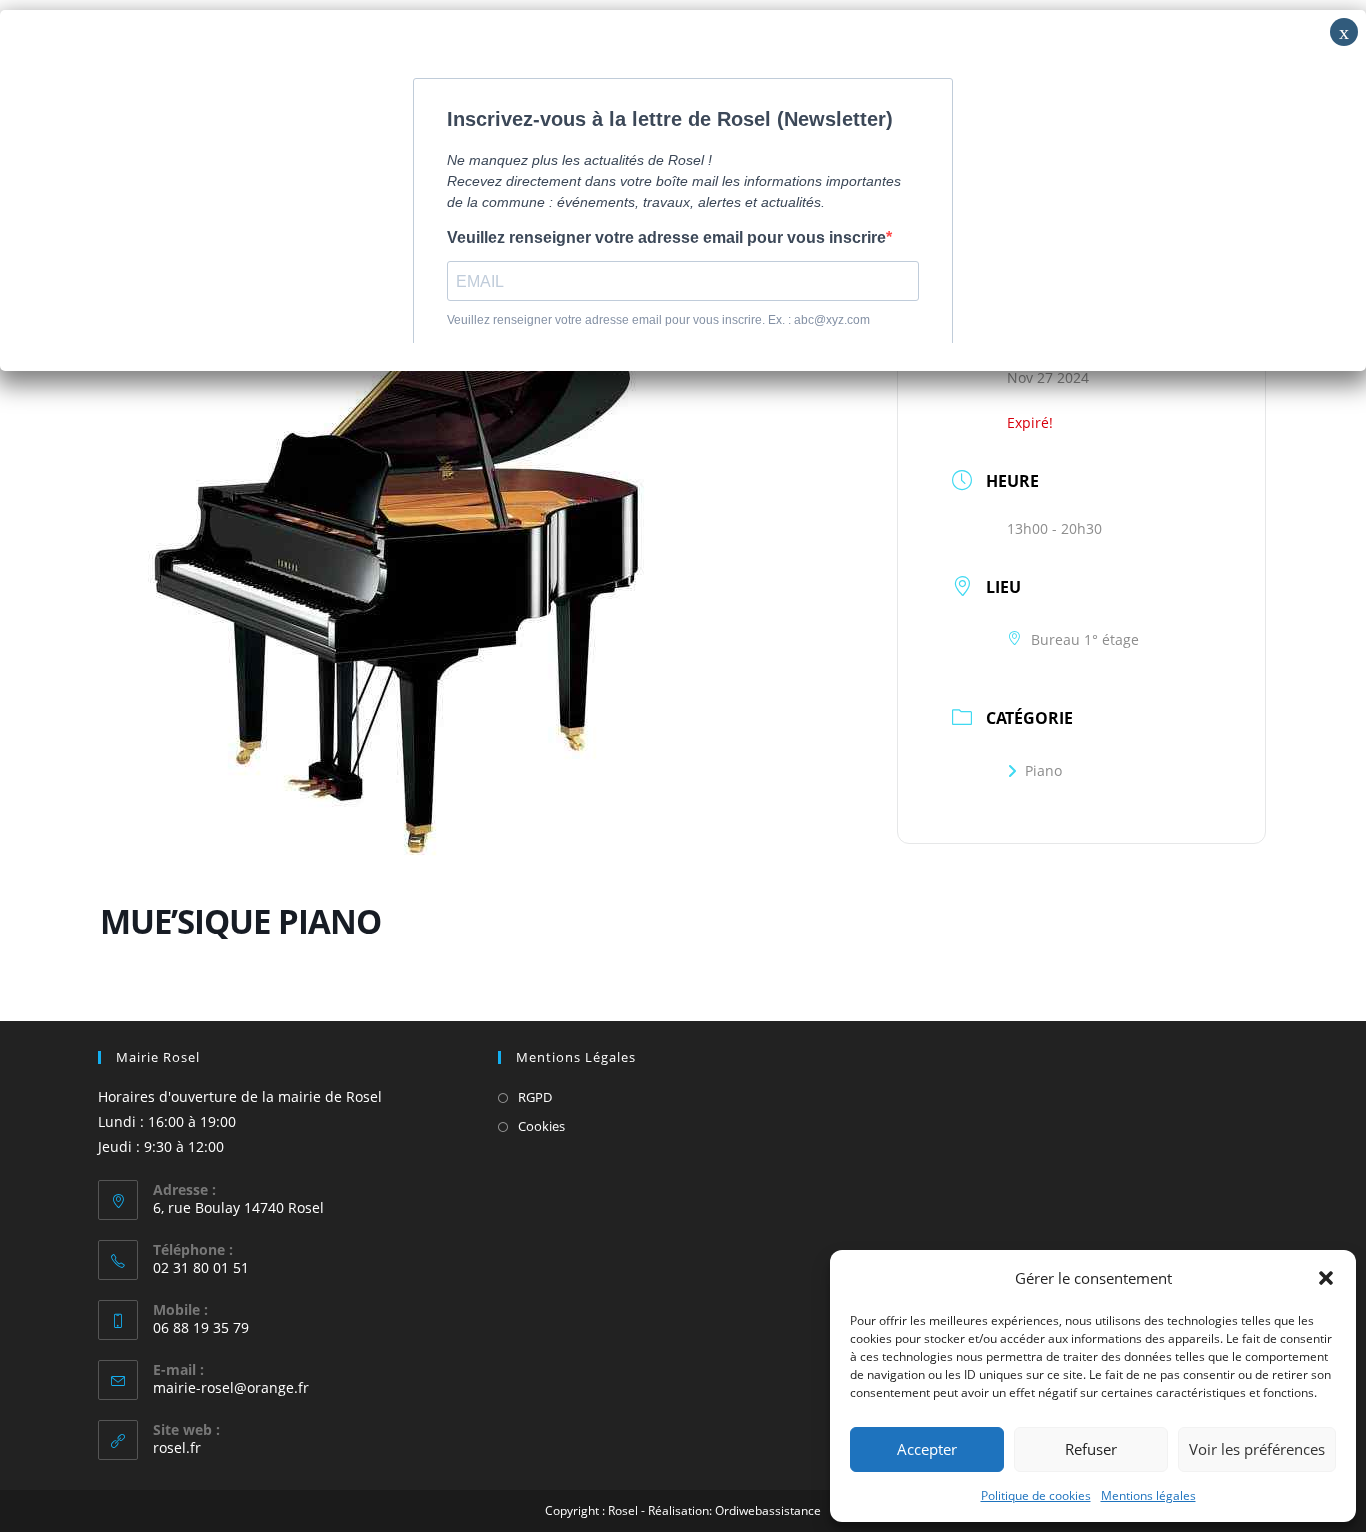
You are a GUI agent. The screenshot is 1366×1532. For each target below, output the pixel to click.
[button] (1326, 1278)
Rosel (623, 1510)
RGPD (535, 1097)
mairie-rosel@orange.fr (231, 1387)
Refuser (1091, 1449)
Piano (1043, 770)
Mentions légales (1148, 1495)
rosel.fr (177, 1447)
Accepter (927, 1449)
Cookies (541, 1126)
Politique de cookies (1036, 1495)
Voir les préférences (1257, 1449)
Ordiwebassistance (768, 1510)
